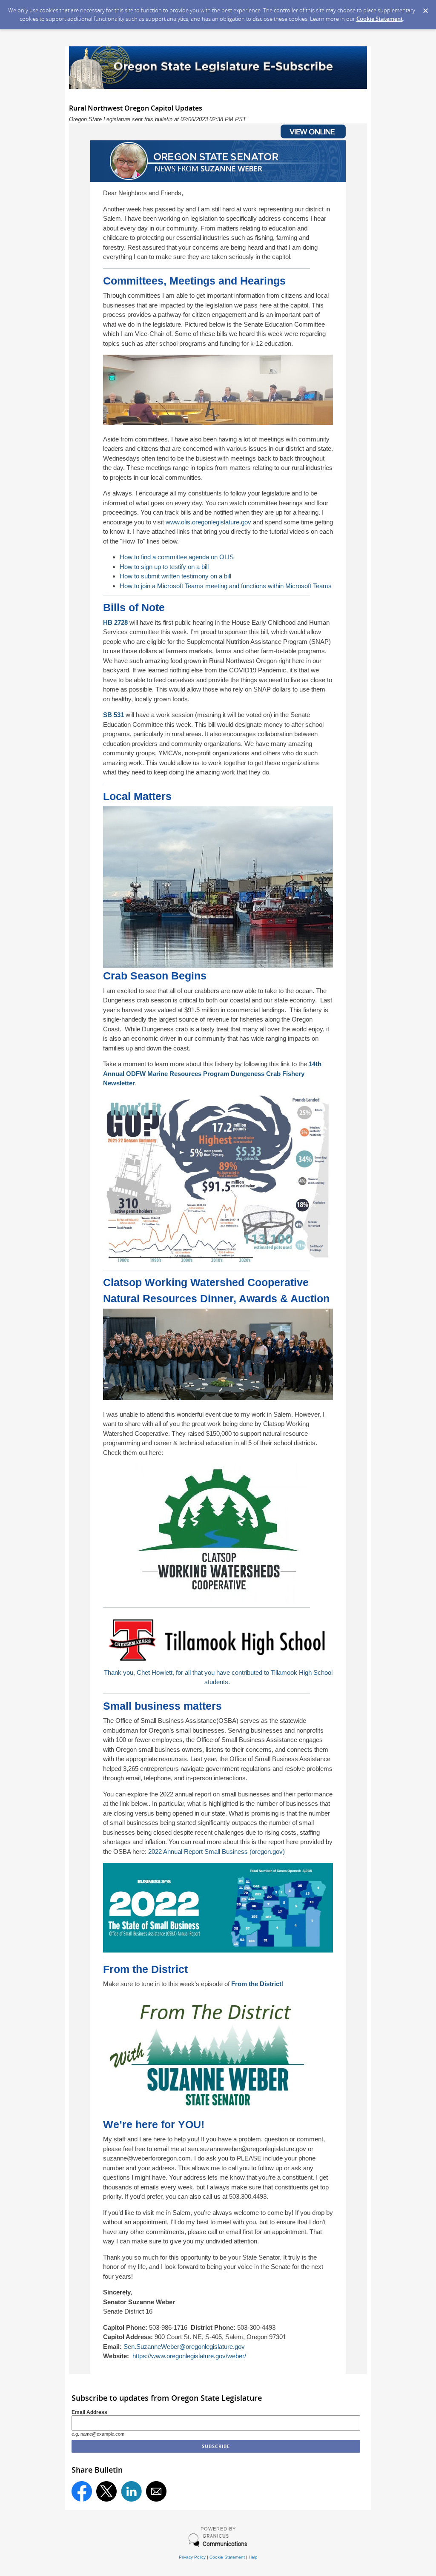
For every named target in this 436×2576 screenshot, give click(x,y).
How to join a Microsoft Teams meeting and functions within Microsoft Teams (226, 586)
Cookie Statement (380, 19)
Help (253, 2557)
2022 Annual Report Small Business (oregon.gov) (217, 1852)
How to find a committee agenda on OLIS (177, 557)
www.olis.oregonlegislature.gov (208, 522)
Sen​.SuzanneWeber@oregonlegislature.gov (184, 2347)
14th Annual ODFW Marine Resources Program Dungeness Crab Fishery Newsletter (212, 1073)
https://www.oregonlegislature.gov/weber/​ (189, 2356)
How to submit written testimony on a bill (175, 576)
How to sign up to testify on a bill (164, 567)
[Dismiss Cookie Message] (425, 8)
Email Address (89, 2412)
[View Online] (282, 138)
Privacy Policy (192, 2557)
